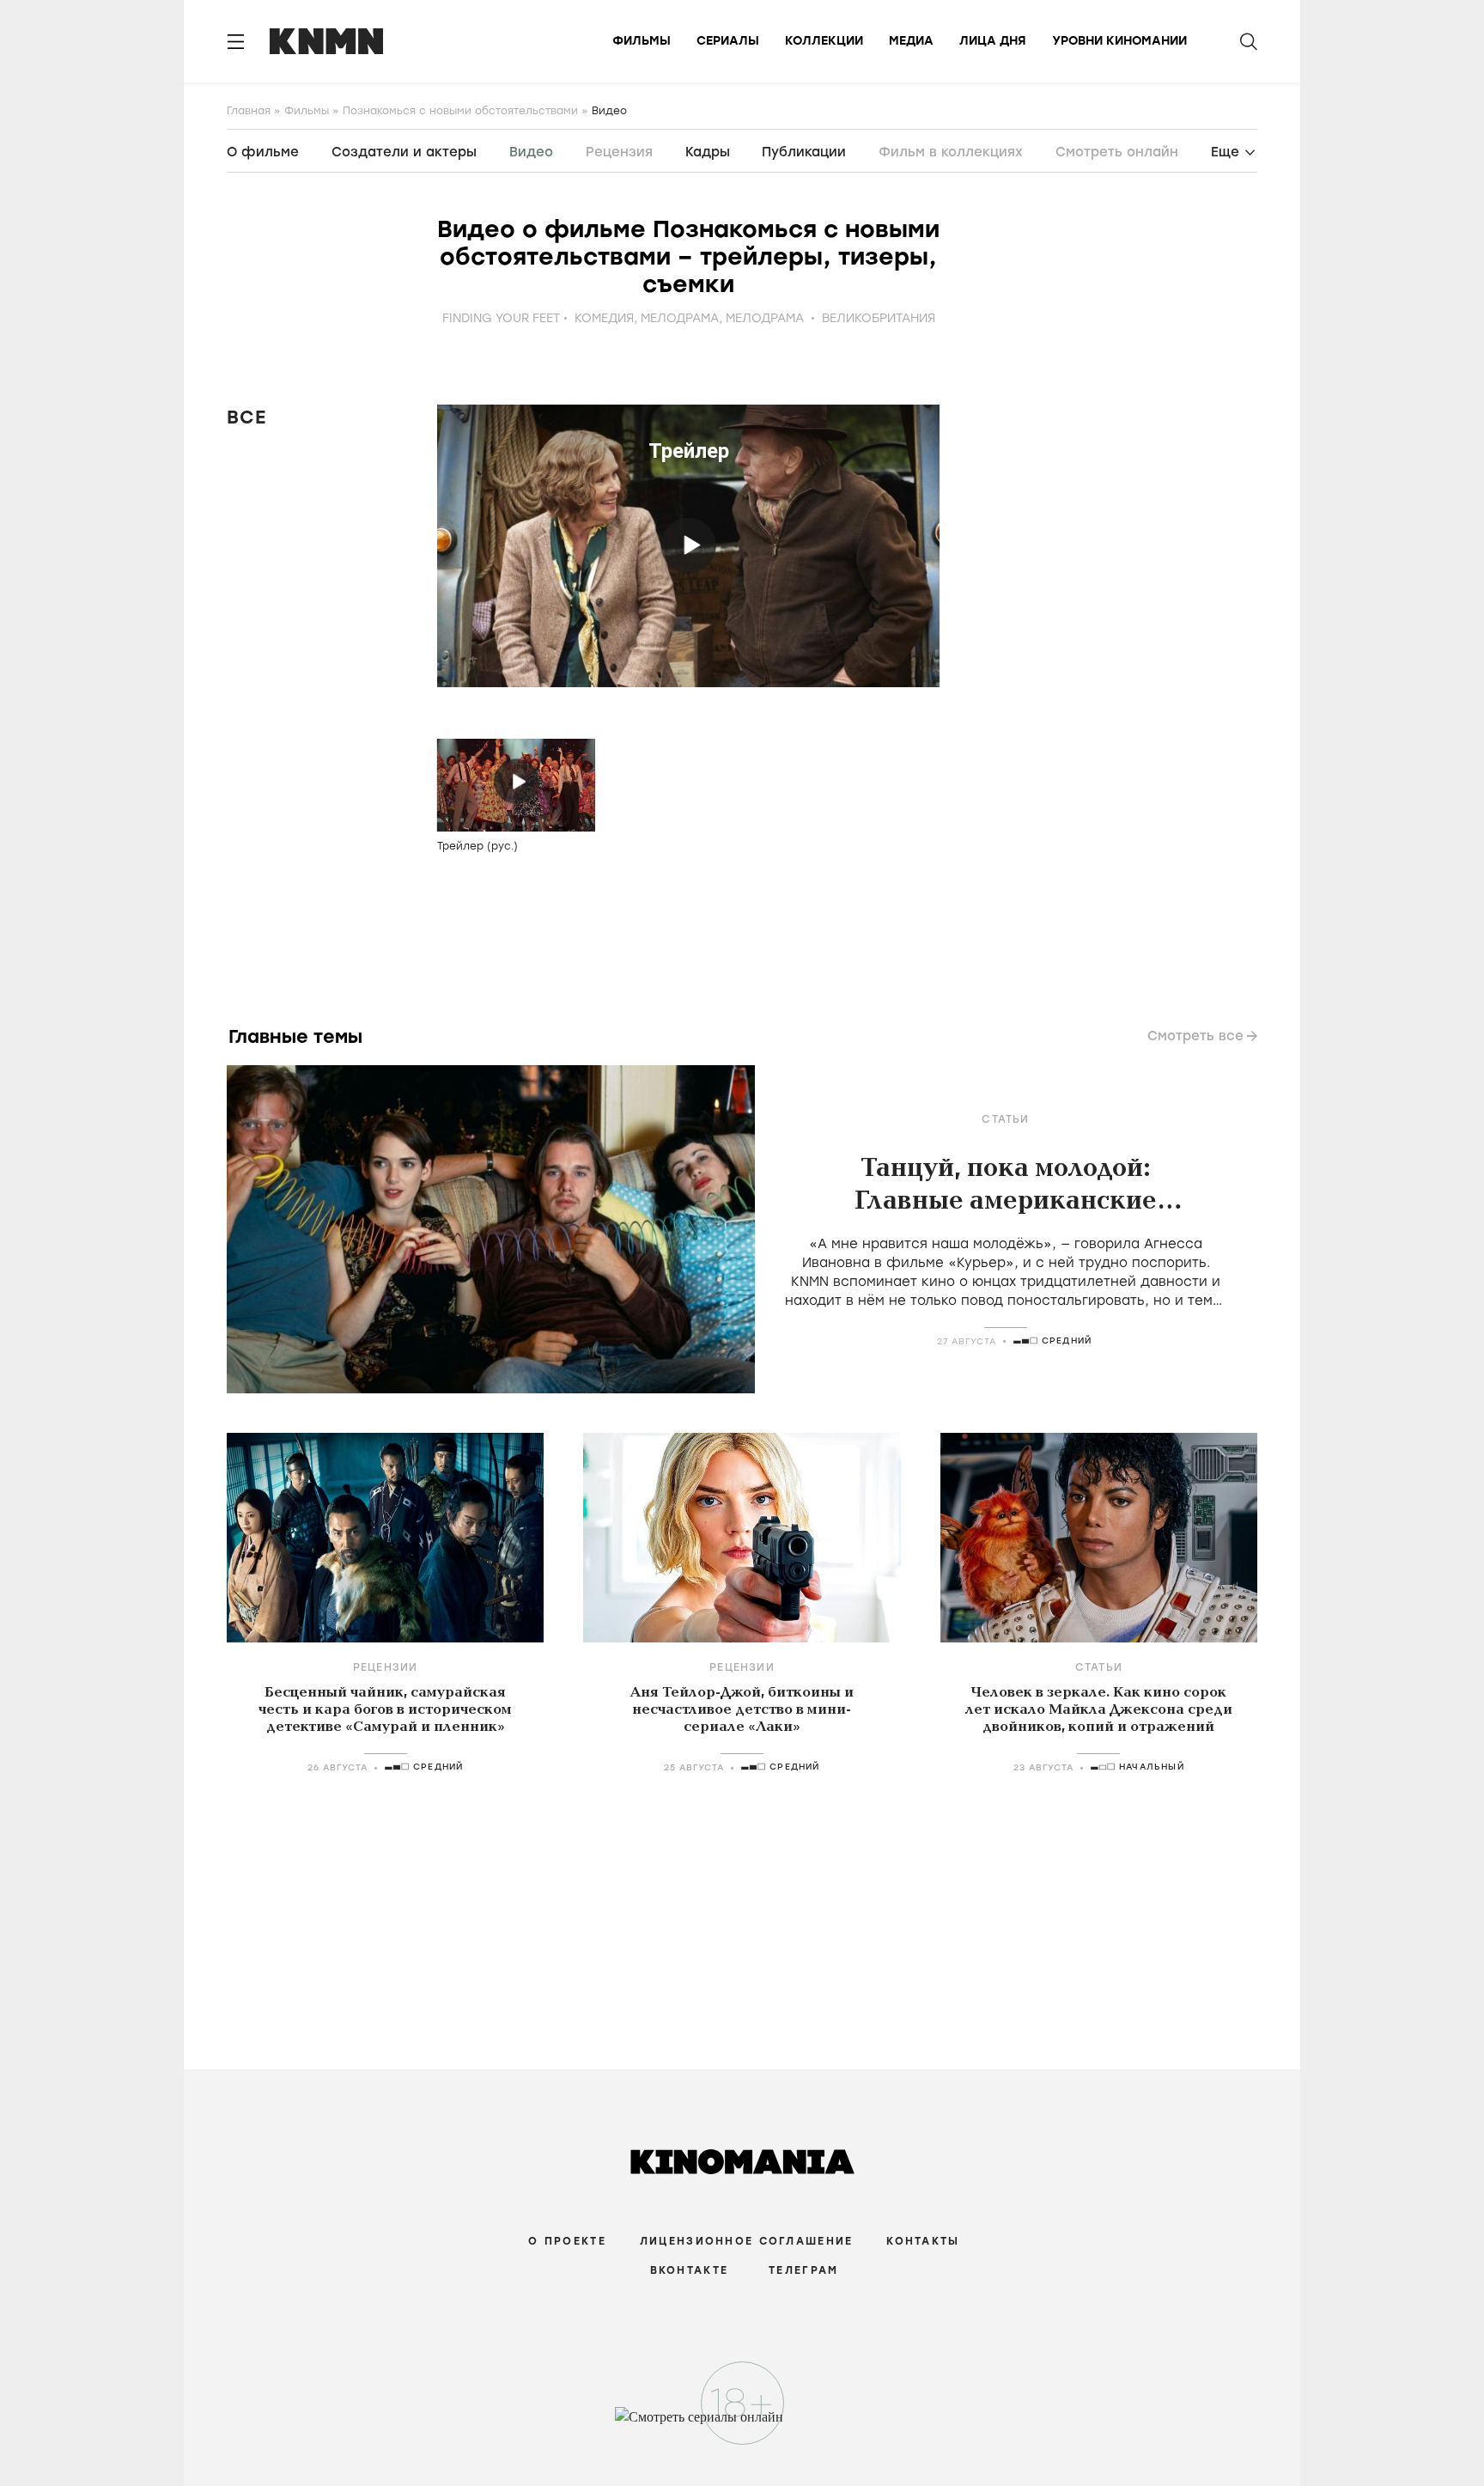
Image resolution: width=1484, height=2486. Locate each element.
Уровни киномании (1119, 41)
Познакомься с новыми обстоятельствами (460, 111)
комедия (604, 318)
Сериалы (728, 41)
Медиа (911, 41)
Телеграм (803, 2270)
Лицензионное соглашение (746, 2241)
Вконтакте (690, 2270)
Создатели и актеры (404, 152)
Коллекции (824, 41)
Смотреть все (1195, 1036)
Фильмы (642, 41)
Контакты (923, 2241)
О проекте (567, 2241)
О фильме (263, 152)
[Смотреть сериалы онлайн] (742, 2425)
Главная (249, 111)
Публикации (804, 152)
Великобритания (879, 318)
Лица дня (993, 41)
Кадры (708, 152)
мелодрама (680, 318)
